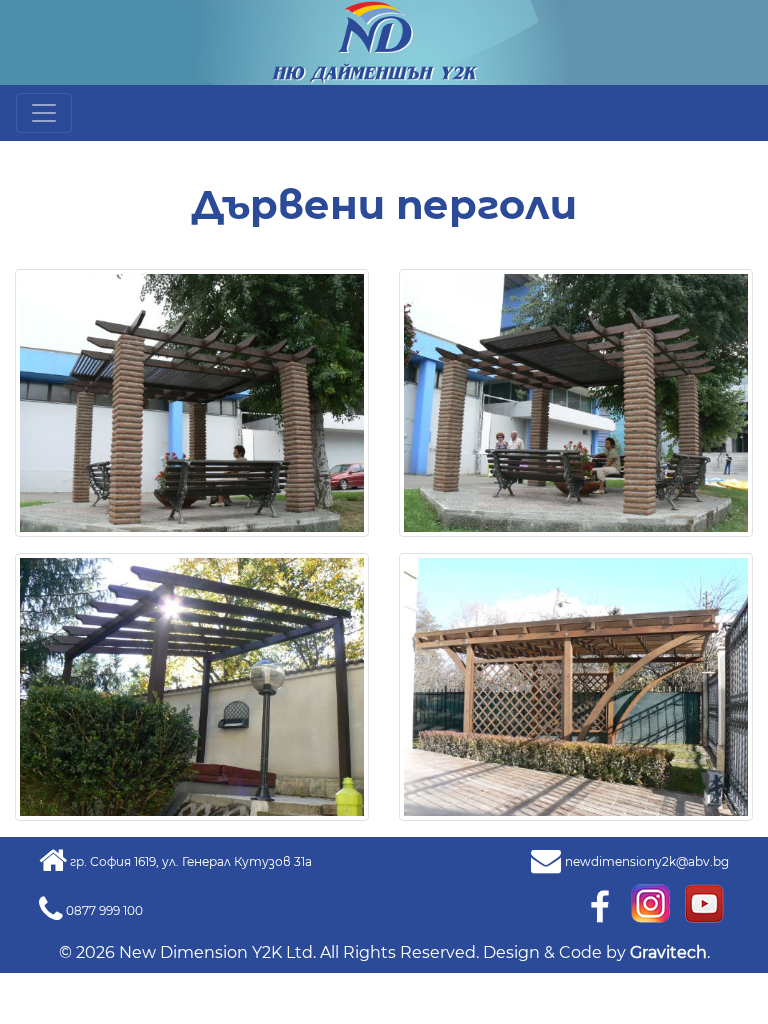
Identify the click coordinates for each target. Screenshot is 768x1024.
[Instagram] (652, 901)
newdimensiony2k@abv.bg (647, 861)
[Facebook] (598, 901)
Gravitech (668, 952)
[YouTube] (704, 901)
